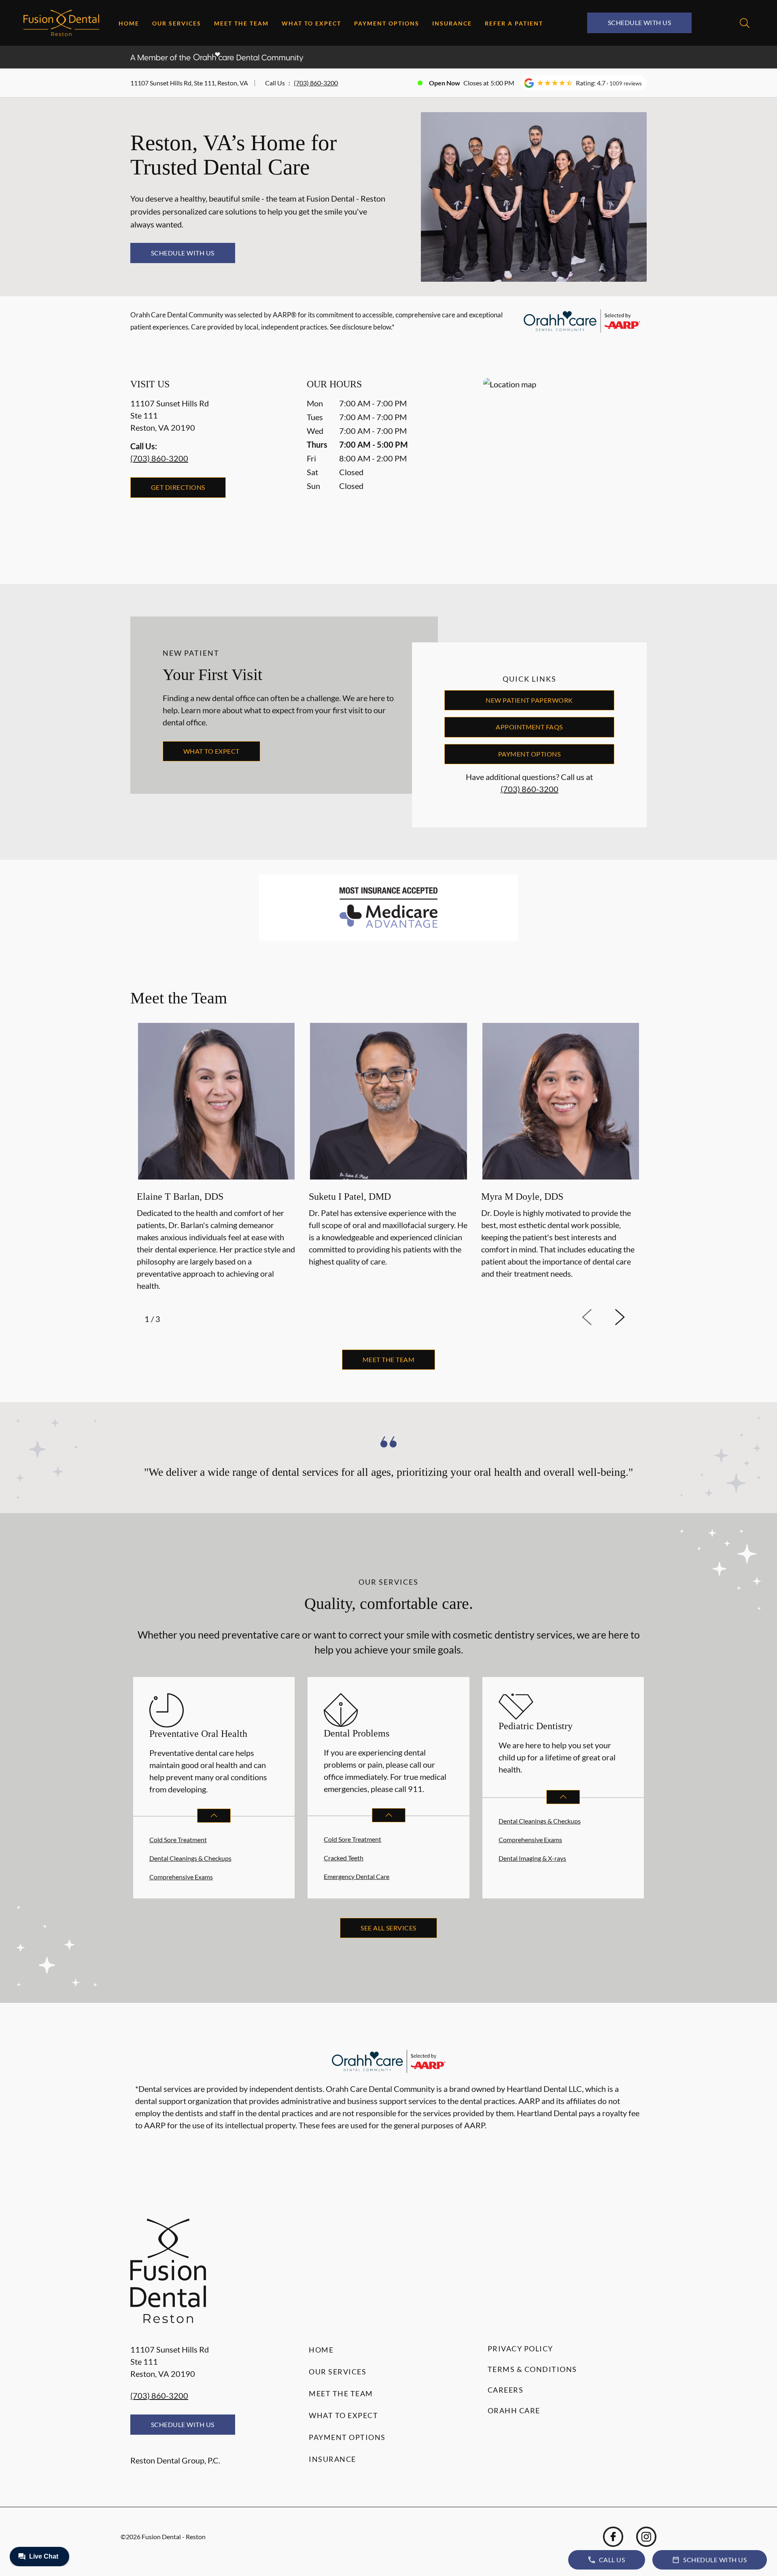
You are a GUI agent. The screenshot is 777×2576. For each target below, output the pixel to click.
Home (129, 23)
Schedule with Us (640, 22)
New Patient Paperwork (529, 700)
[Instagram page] (646, 2537)
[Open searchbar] (745, 23)
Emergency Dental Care (357, 1876)
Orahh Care (514, 2410)
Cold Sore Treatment (178, 1840)
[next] (631, 1318)
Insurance (452, 23)
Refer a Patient (514, 23)
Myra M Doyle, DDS (522, 1197)
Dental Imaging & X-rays (532, 1858)
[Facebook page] (613, 2537)
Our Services (177, 23)
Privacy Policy (520, 2349)
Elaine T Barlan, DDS (180, 1197)
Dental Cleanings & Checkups (190, 1858)
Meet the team (388, 1359)
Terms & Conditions (532, 2369)
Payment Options (387, 23)
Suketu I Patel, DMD (350, 1197)
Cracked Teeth (344, 1858)
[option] (216, 1158)
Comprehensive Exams (181, 1877)
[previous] (598, 1318)
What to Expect (311, 23)
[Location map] (565, 465)
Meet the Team (241, 23)
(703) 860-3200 (316, 83)
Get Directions (178, 487)
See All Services (388, 1928)
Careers (506, 2390)
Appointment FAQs (529, 727)
